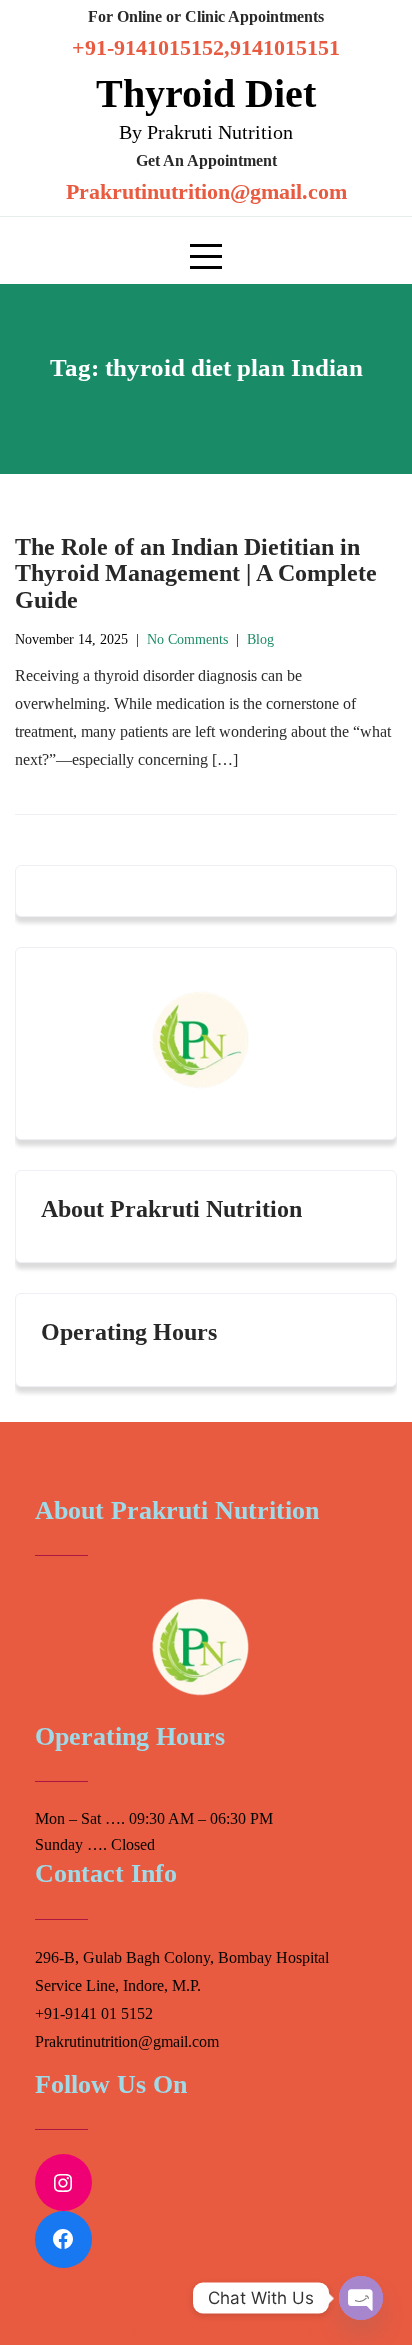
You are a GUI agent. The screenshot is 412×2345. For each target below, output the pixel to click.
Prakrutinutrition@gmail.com (206, 191)
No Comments (187, 639)
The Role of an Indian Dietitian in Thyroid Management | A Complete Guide (196, 573)
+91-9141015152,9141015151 (206, 47)
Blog (260, 639)
